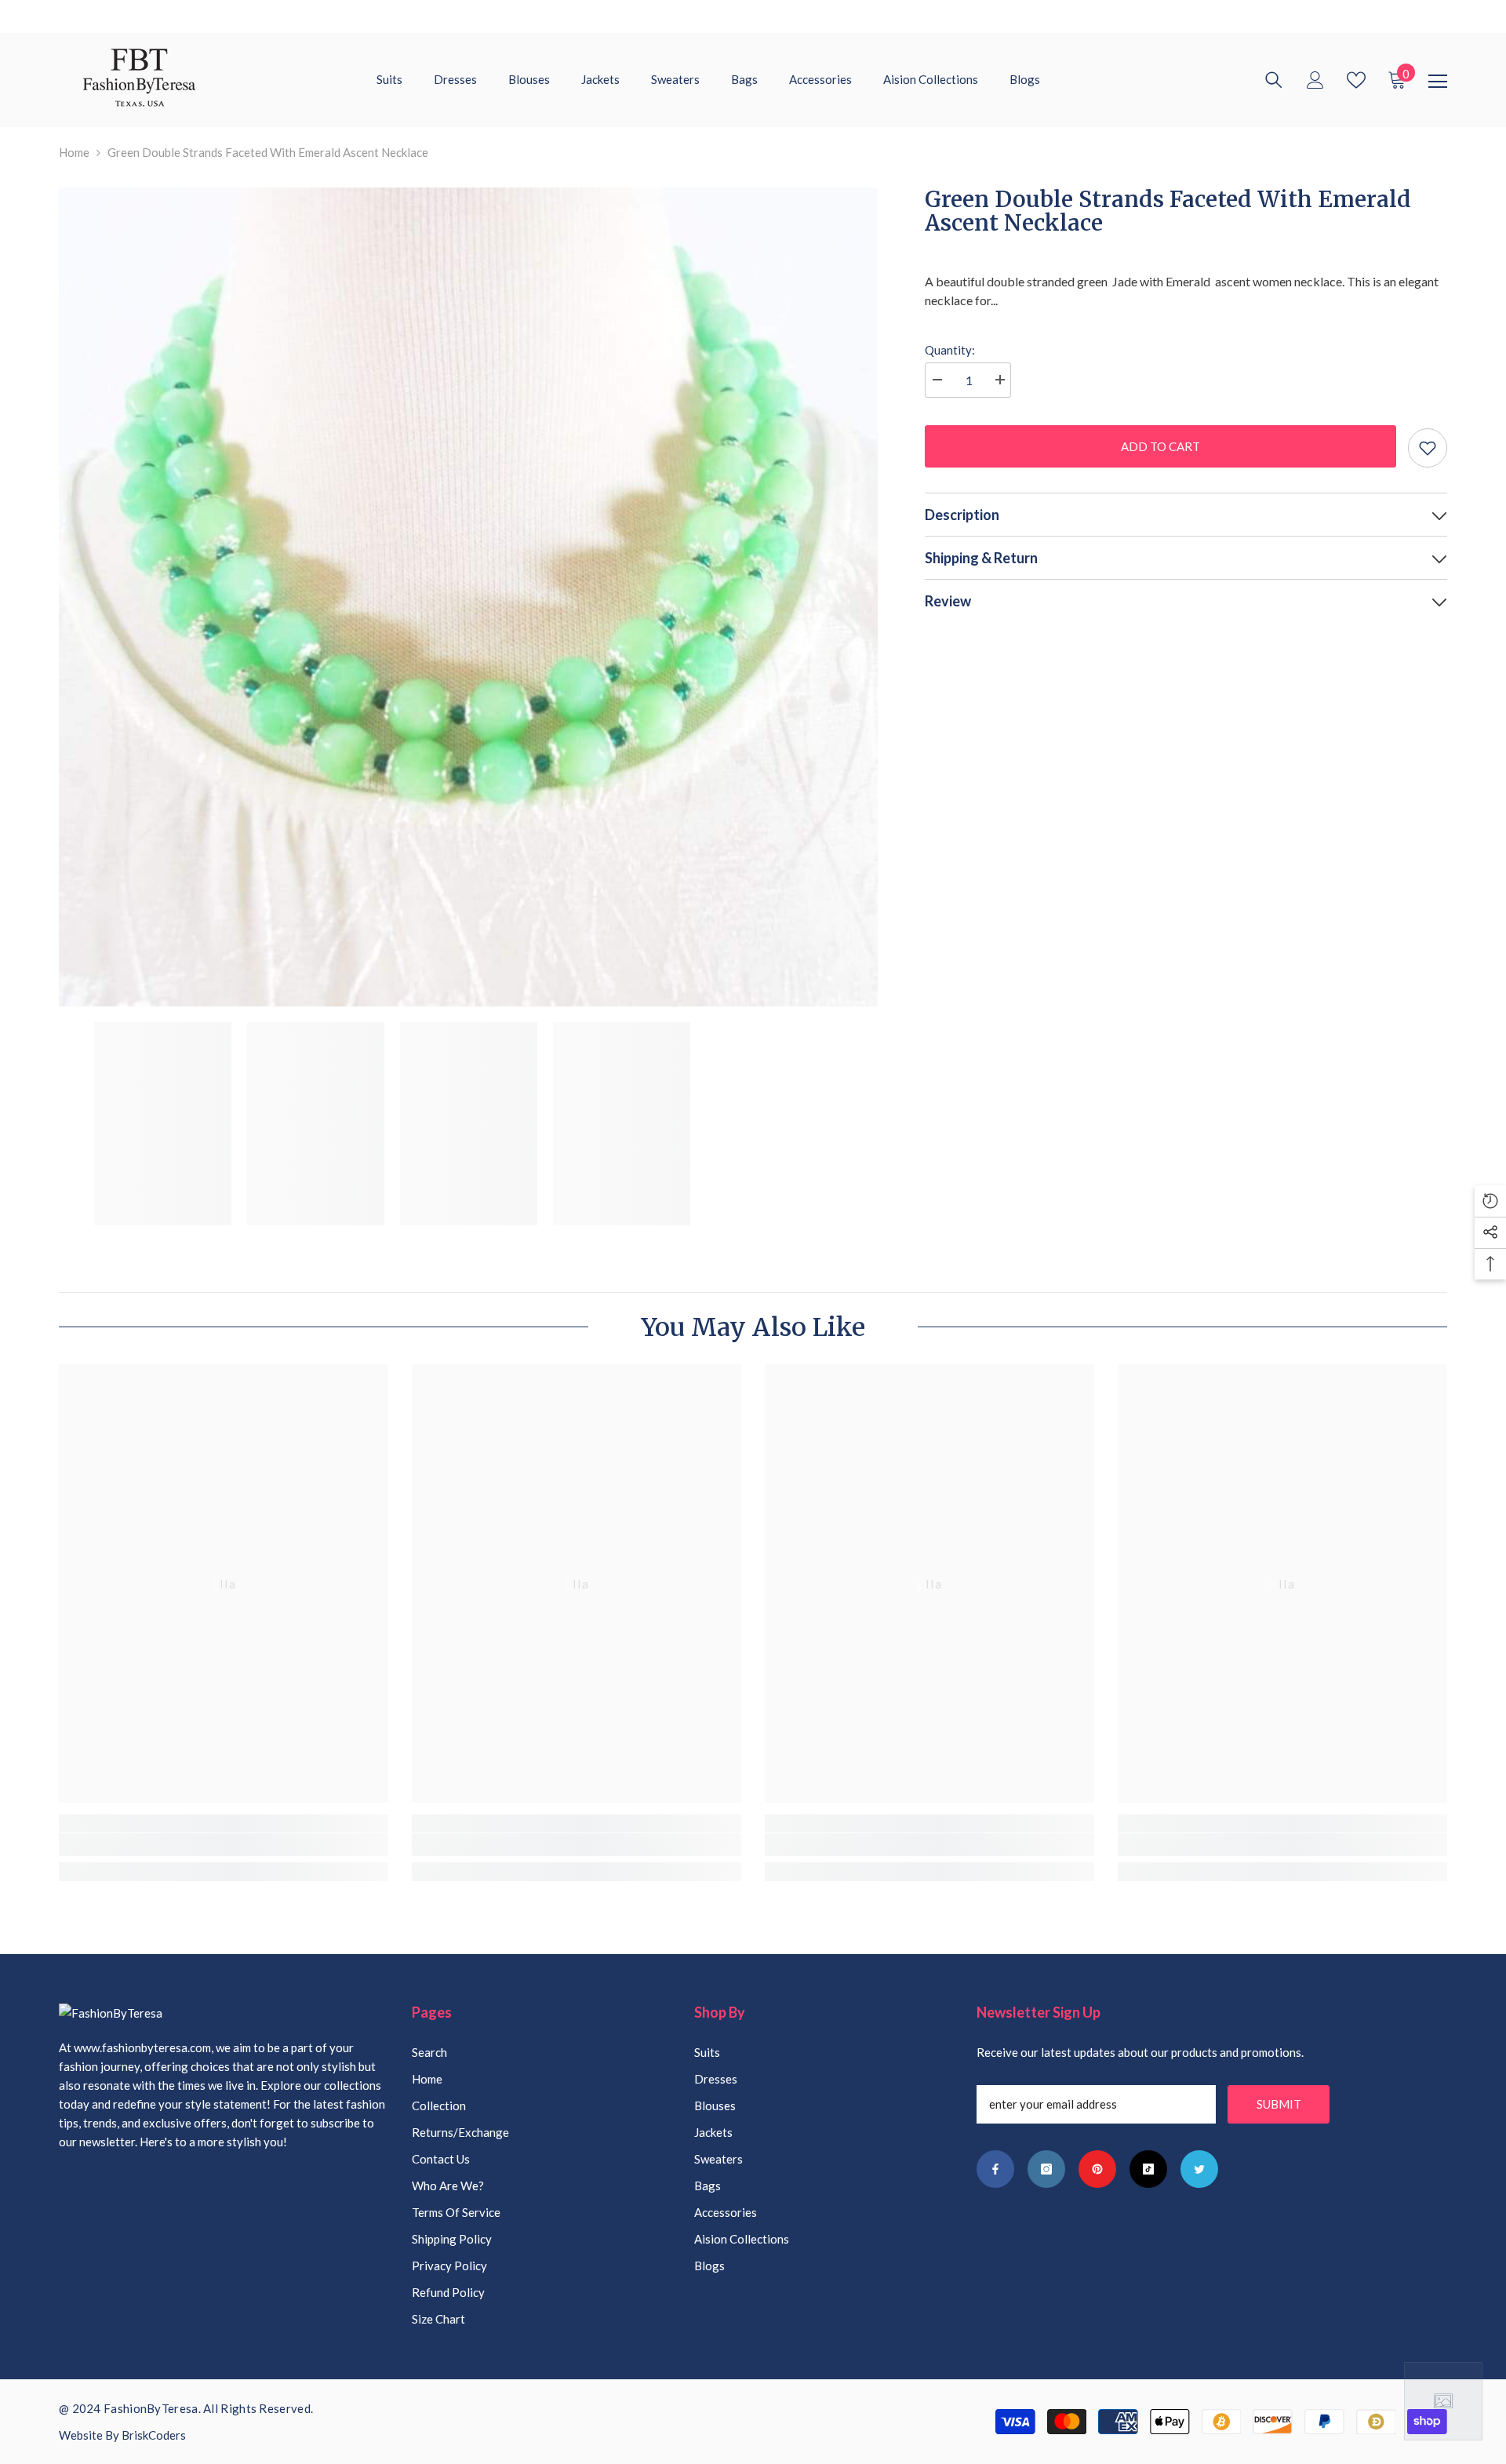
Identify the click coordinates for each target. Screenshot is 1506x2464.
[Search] (1274, 80)
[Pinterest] (1097, 2169)
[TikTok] (1148, 2169)
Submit (1279, 2104)
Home (74, 152)
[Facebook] (995, 2169)
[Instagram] (1046, 2169)
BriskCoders (154, 2435)
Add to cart (1160, 446)
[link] (224, 1845)
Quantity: (950, 350)
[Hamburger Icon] (1438, 82)
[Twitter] (1199, 2169)
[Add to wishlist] (1428, 448)
